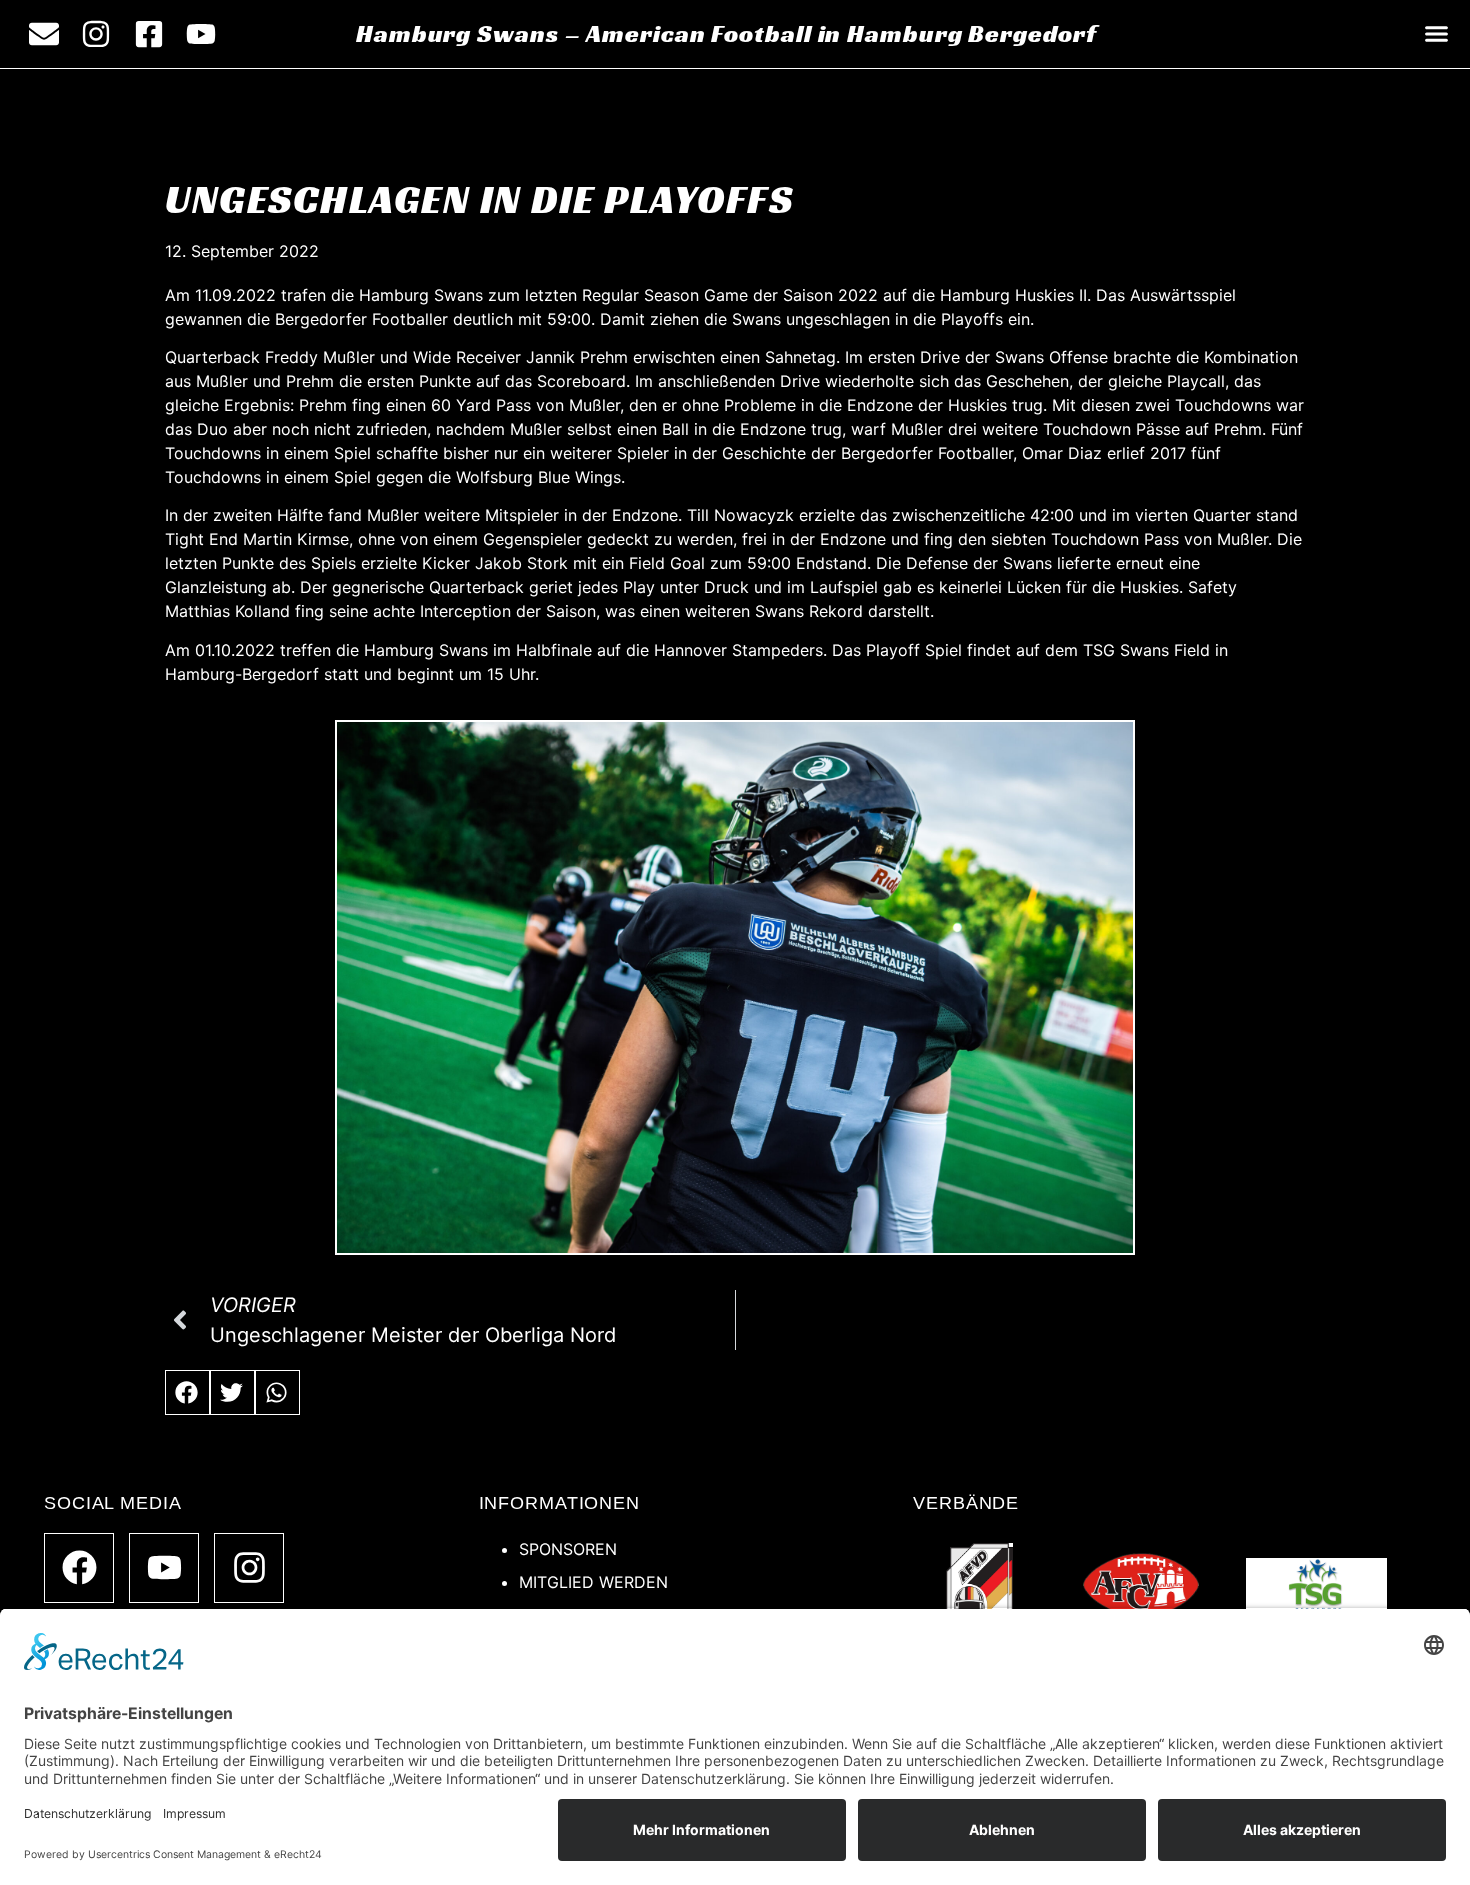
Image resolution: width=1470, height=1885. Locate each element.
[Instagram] (249, 1568)
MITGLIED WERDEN (593, 1582)
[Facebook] (79, 1568)
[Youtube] (164, 1568)
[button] (1437, 34)
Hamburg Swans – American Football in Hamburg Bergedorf (726, 33)
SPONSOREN (568, 1549)
